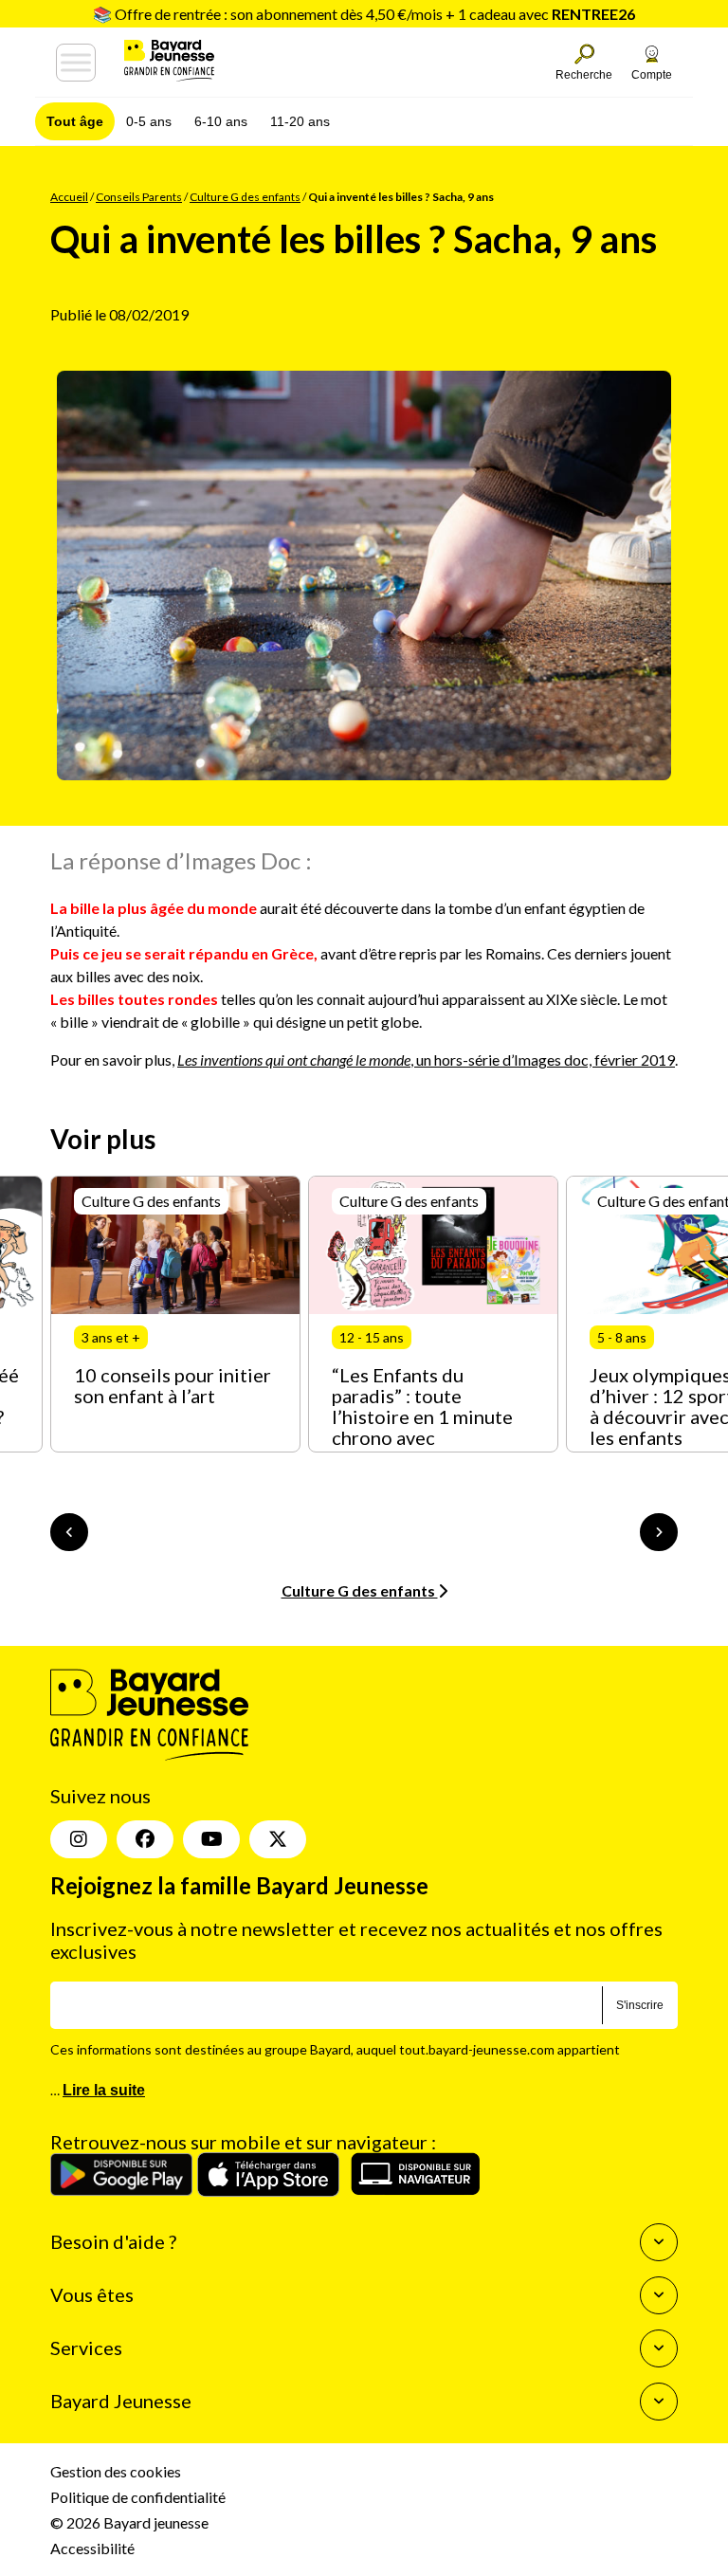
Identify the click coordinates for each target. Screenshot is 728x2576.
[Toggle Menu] (76, 63)
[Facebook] (145, 1839)
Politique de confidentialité (138, 2497)
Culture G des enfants (245, 197)
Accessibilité (92, 2548)
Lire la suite (104, 2090)
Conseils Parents (139, 197)
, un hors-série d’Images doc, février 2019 (426, 1060)
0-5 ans (149, 121)
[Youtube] (211, 1839)
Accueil (69, 197)
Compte (652, 75)
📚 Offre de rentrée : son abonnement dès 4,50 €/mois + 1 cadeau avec (364, 14)
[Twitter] (278, 1839)
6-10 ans (221, 121)
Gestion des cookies (116, 2471)
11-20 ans (300, 121)
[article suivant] (659, 1532)
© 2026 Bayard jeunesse (129, 2522)
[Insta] (79, 1839)
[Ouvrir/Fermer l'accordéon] (659, 2242)
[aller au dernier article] (69, 1532)
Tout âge (75, 121)
